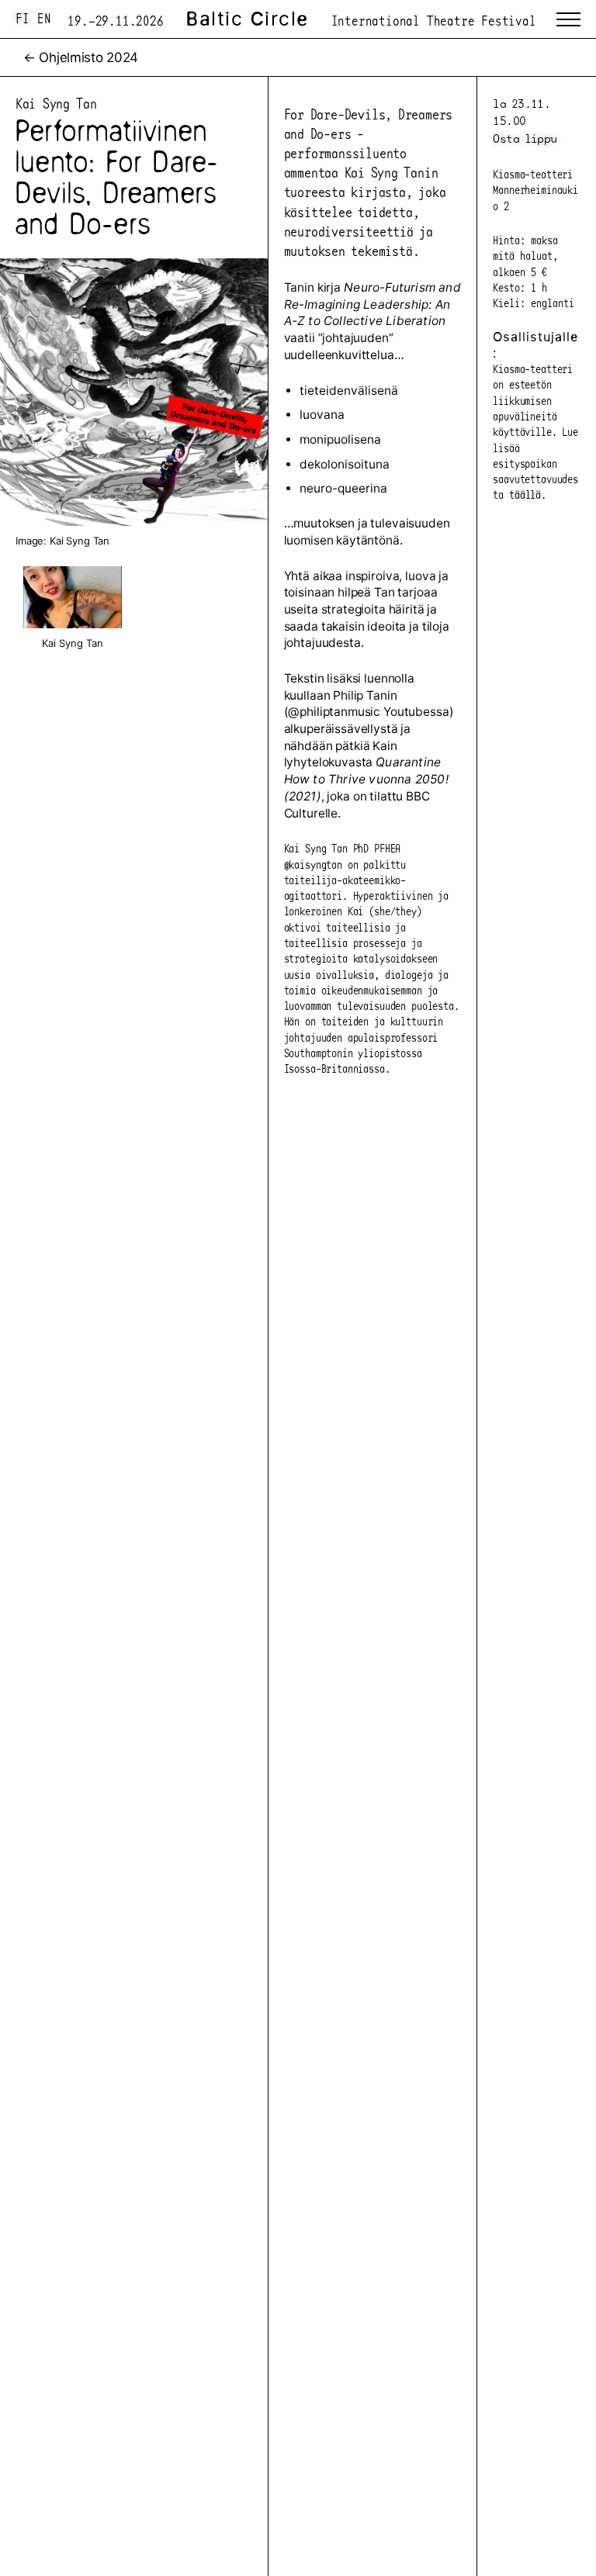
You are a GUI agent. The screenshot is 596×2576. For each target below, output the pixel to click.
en (44, 18)
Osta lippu (525, 138)
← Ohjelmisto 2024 (81, 57)
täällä (525, 494)
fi (23, 18)
